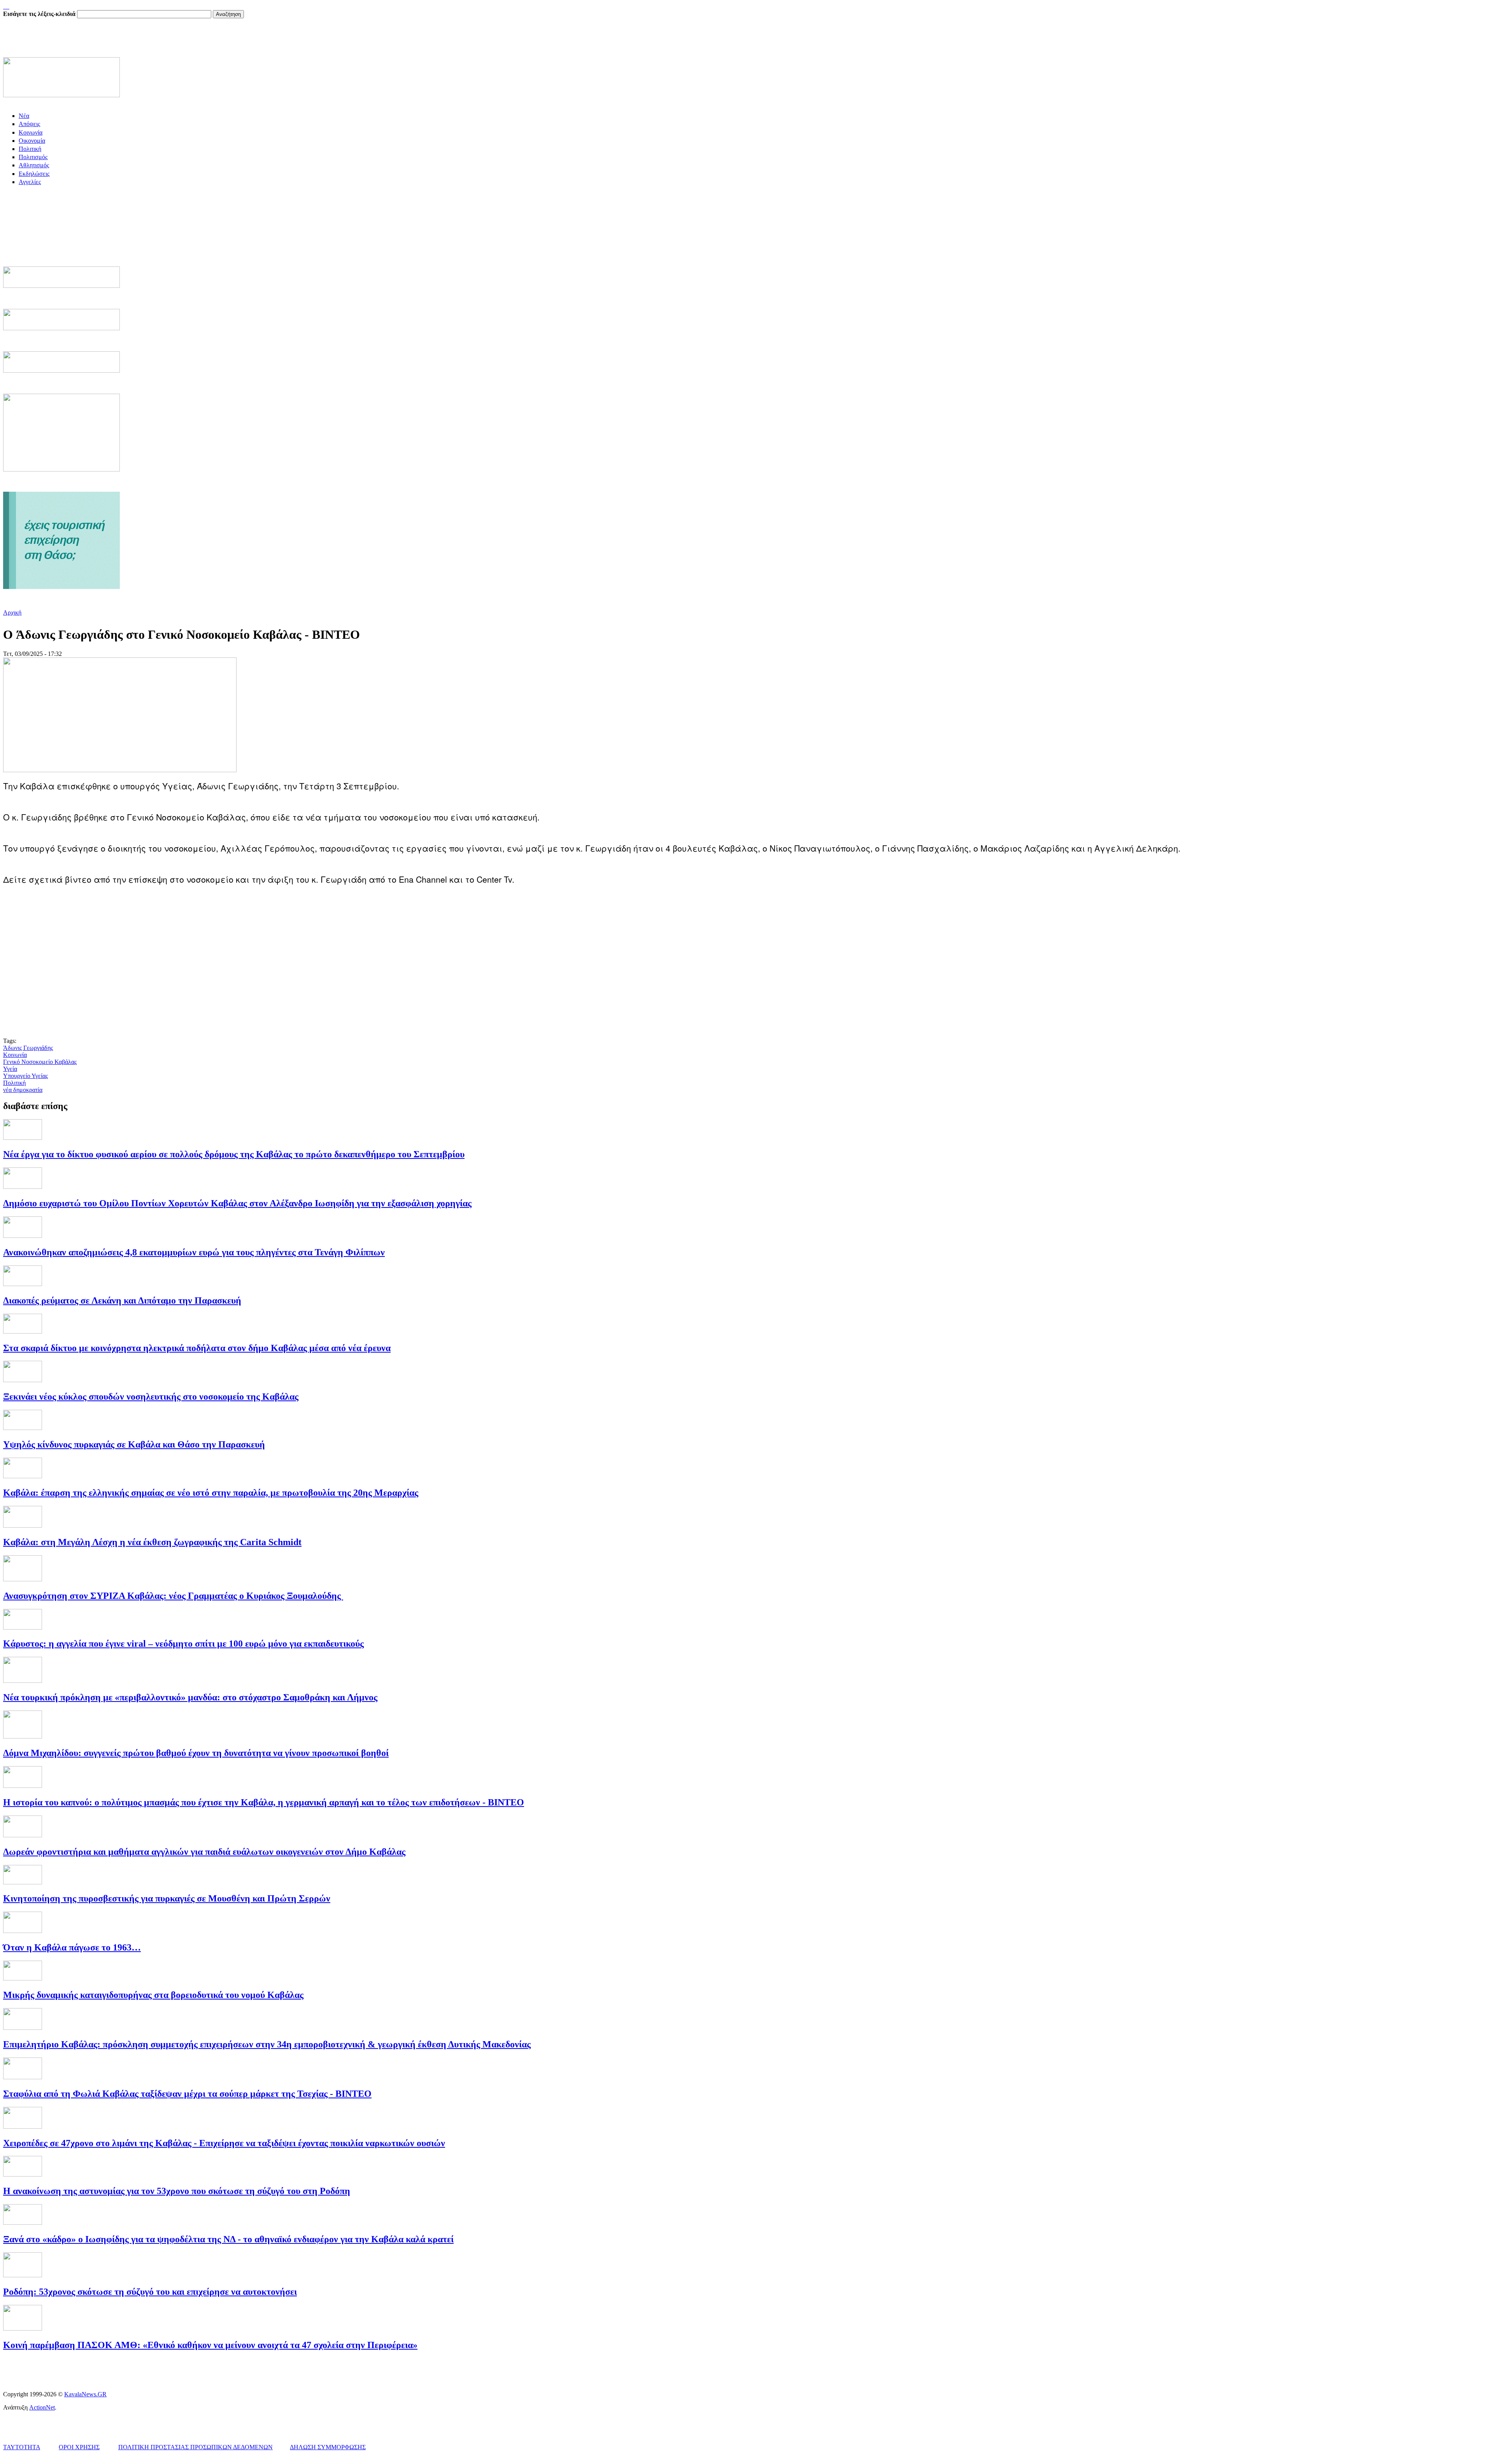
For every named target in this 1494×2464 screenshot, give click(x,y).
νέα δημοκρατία (23, 1090)
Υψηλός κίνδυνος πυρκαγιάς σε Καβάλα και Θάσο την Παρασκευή (134, 1444)
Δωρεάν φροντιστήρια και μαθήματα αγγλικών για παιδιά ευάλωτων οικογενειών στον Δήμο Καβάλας (204, 1852)
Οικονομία (32, 141)
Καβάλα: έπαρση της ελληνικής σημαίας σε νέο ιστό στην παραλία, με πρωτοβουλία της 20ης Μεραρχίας (211, 1493)
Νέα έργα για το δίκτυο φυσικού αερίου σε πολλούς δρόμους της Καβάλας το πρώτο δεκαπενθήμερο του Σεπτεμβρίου (234, 1154)
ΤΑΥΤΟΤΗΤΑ (22, 2447)
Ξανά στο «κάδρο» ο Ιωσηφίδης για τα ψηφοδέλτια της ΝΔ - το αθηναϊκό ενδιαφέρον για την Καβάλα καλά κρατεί (228, 2239)
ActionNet (42, 2407)
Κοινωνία (31, 132)
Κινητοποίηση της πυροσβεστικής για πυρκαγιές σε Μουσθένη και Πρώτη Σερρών (167, 1898)
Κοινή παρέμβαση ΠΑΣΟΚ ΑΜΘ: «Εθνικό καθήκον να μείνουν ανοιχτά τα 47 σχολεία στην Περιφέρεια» (210, 2345)
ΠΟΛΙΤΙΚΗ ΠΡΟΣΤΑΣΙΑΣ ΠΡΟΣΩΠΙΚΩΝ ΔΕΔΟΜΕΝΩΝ (196, 2447)
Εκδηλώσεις (34, 174)
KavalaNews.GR (85, 2394)
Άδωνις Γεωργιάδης (28, 1048)
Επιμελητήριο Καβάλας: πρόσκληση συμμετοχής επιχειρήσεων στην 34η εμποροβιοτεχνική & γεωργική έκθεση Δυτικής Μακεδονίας (267, 2044)
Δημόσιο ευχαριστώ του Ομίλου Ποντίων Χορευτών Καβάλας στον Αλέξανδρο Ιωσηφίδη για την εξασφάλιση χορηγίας (237, 1203)
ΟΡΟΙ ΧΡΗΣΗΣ (79, 2447)
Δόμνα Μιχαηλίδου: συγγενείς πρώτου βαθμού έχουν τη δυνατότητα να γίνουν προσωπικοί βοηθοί (196, 1753)
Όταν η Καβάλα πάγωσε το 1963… (72, 1947)
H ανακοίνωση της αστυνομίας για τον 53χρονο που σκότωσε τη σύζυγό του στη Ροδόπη (177, 2191)
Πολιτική (30, 149)
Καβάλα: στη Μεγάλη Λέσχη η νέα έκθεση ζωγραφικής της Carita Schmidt (152, 1542)
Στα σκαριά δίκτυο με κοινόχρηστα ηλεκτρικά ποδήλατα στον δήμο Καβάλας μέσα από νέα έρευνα (197, 1348)
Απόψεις (29, 124)
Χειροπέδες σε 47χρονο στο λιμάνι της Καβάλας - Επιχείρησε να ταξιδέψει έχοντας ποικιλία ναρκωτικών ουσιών (224, 2143)
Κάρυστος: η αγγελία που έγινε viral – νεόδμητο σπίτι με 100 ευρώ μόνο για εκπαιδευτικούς (183, 1644)
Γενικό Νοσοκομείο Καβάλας (40, 1062)
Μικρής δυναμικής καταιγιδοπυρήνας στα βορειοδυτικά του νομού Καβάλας (153, 1995)
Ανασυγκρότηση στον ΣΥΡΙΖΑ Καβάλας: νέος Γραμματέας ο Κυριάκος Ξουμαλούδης (173, 1596)
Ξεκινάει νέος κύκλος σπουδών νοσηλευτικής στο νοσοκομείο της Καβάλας (151, 1397)
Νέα (24, 116)
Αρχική (12, 612)
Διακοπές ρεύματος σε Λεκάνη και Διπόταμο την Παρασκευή (122, 1300)
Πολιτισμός (33, 157)
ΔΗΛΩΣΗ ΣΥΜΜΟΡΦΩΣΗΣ (328, 2447)
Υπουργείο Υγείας (25, 1076)
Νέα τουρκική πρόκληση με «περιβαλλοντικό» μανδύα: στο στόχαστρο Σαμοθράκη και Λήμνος (190, 1697)
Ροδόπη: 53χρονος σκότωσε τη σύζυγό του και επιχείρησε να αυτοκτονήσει (150, 2292)
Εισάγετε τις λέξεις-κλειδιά (40, 14)
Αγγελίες (30, 182)
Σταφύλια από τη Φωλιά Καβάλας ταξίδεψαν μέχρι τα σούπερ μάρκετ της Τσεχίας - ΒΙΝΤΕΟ (187, 2094)
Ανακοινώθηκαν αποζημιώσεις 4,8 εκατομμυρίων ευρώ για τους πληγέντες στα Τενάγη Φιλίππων (194, 1252)
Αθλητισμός (34, 165)
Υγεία (10, 1069)
